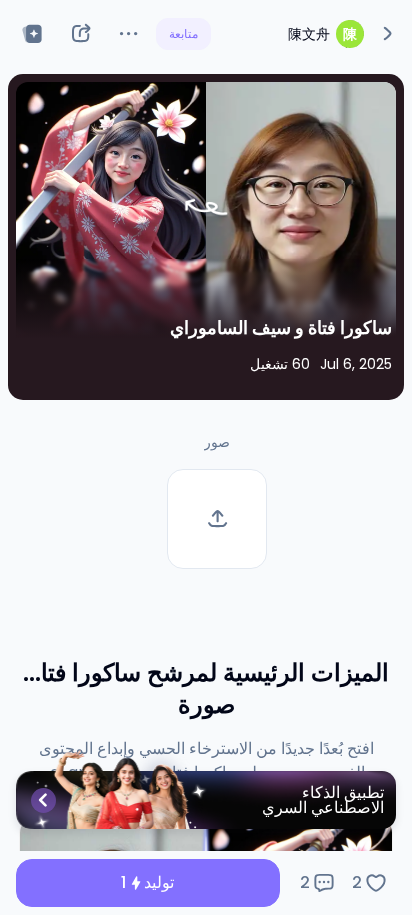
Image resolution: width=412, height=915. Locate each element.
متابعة (183, 33)
